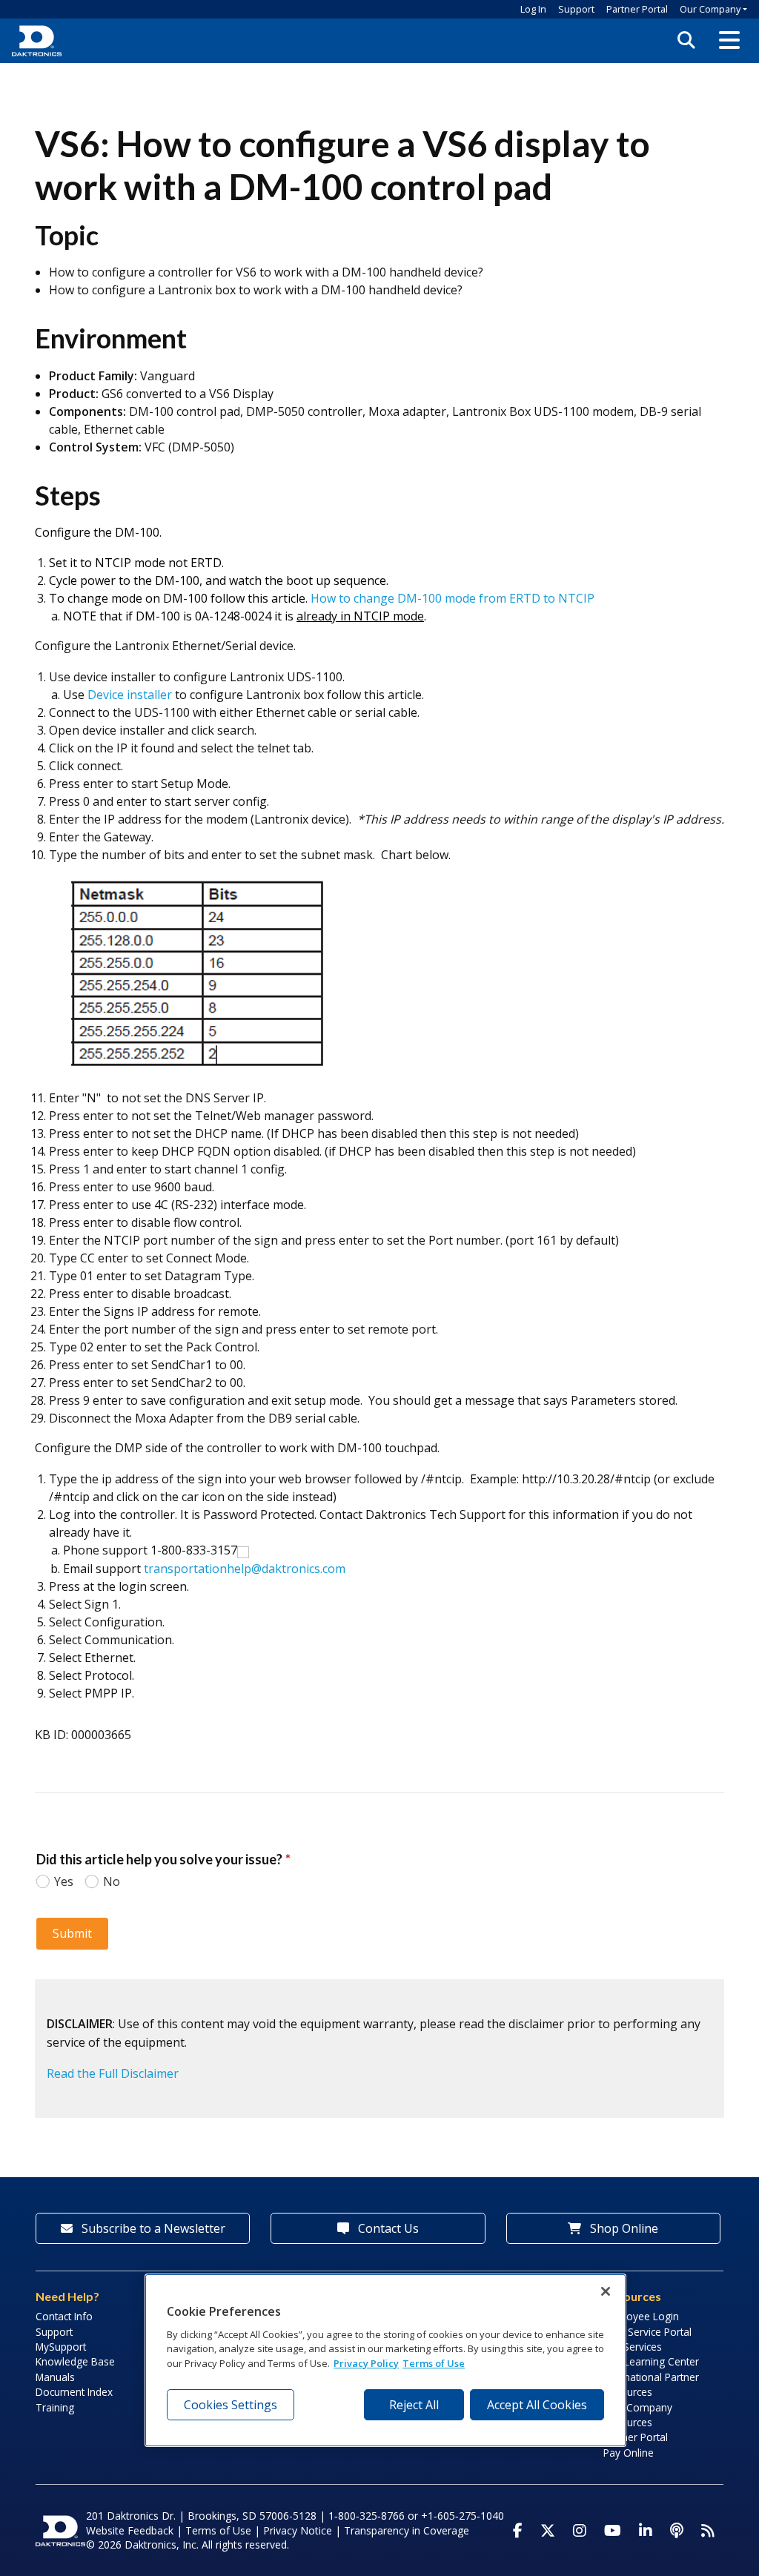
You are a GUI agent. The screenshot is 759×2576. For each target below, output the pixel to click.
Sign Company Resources (638, 2415)
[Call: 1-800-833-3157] (243, 1551)
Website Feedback (130, 2530)
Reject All (414, 2405)
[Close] (606, 2291)
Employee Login (641, 2316)
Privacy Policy (366, 2363)
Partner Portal (637, 9)
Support (576, 9)
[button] (729, 41)
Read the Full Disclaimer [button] (113, 2073)
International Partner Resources (651, 2384)
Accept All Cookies (537, 2405)
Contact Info (64, 2316)
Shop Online (623, 2228)
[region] (385, 2360)
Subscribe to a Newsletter (152, 2228)
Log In (533, 9)
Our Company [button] (710, 9)
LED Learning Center (651, 2361)
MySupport (61, 2347)
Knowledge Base (75, 2361)
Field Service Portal (647, 2332)
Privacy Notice (298, 2530)
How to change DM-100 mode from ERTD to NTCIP (453, 598)
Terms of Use (218, 2530)
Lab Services (633, 2347)
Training (55, 2407)
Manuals (55, 2377)
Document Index (74, 2392)
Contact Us (387, 2228)
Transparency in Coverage (407, 2530)
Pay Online (629, 2453)
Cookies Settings (231, 2405)
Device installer (130, 695)
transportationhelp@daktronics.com (245, 1569)
